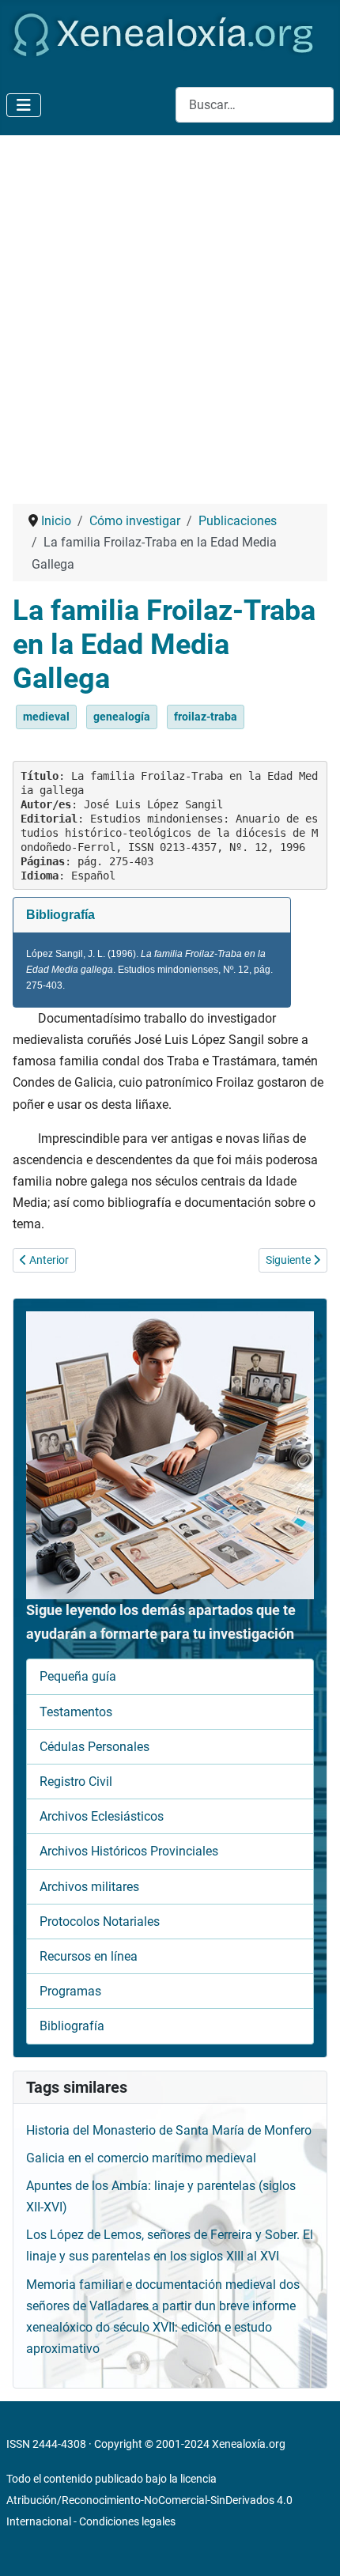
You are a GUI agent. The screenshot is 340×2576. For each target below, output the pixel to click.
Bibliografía (72, 2026)
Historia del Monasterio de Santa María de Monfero (169, 2130)
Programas (70, 1991)
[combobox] (255, 105)
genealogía (122, 717)
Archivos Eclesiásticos (102, 1816)
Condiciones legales (127, 2521)
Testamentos (76, 1712)
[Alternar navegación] (24, 105)
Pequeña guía (78, 1676)
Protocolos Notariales (100, 1922)
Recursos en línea (89, 1956)
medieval (46, 717)
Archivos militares (89, 1887)
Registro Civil (76, 1782)
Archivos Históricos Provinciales (129, 1851)
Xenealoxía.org (249, 2444)
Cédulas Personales (94, 1747)
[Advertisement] (170, 313)
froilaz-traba (206, 717)
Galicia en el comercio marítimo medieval (141, 2158)
